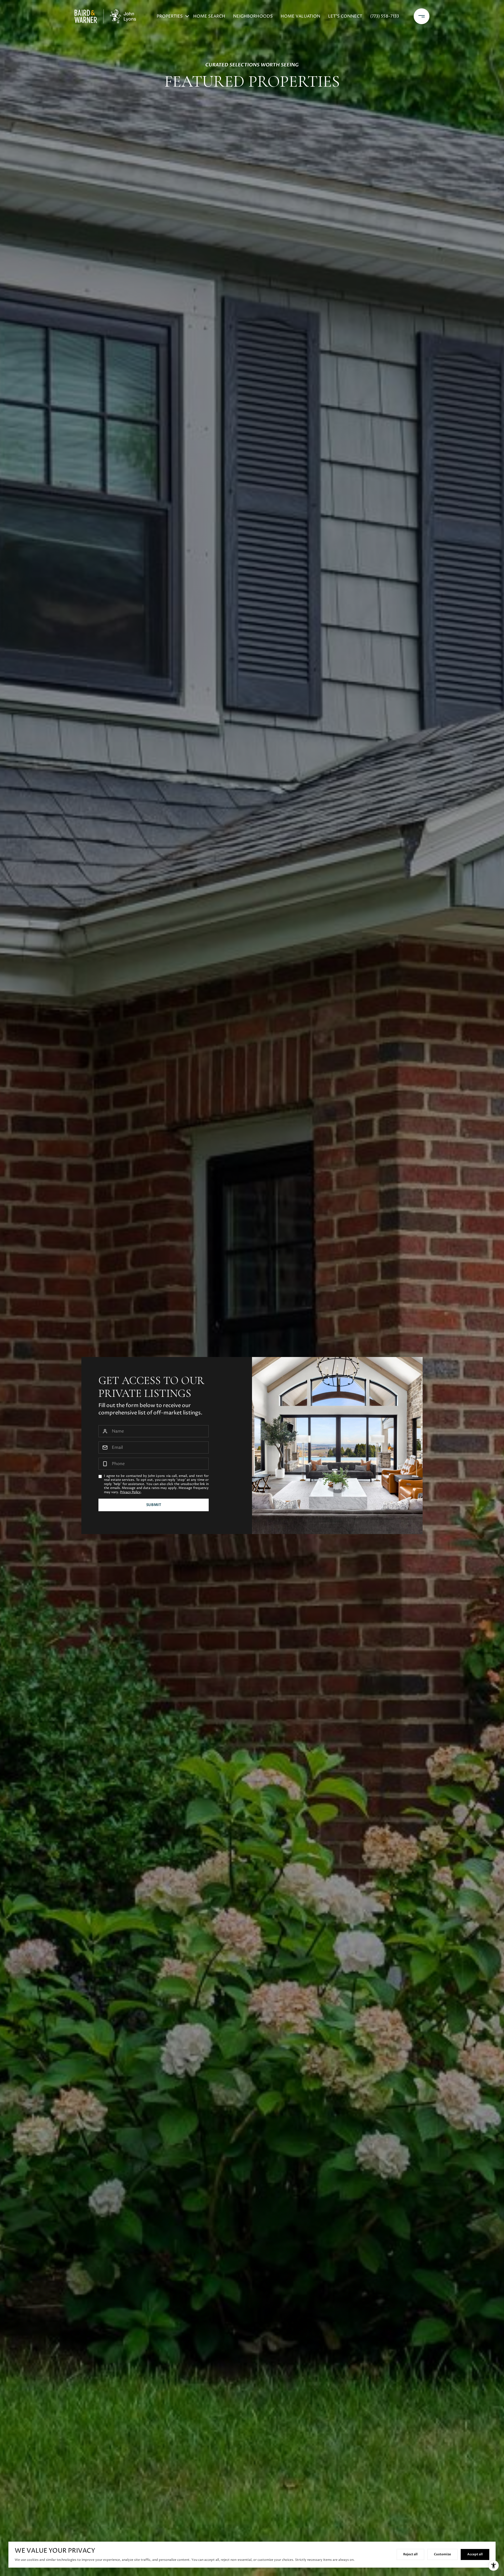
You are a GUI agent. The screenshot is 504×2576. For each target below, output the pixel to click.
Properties (170, 16)
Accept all (475, 2554)
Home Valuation (300, 16)
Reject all (410, 2554)
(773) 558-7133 (385, 16)
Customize (442, 2554)
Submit (154, 1505)
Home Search (209, 16)
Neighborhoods (253, 16)
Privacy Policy (130, 1492)
